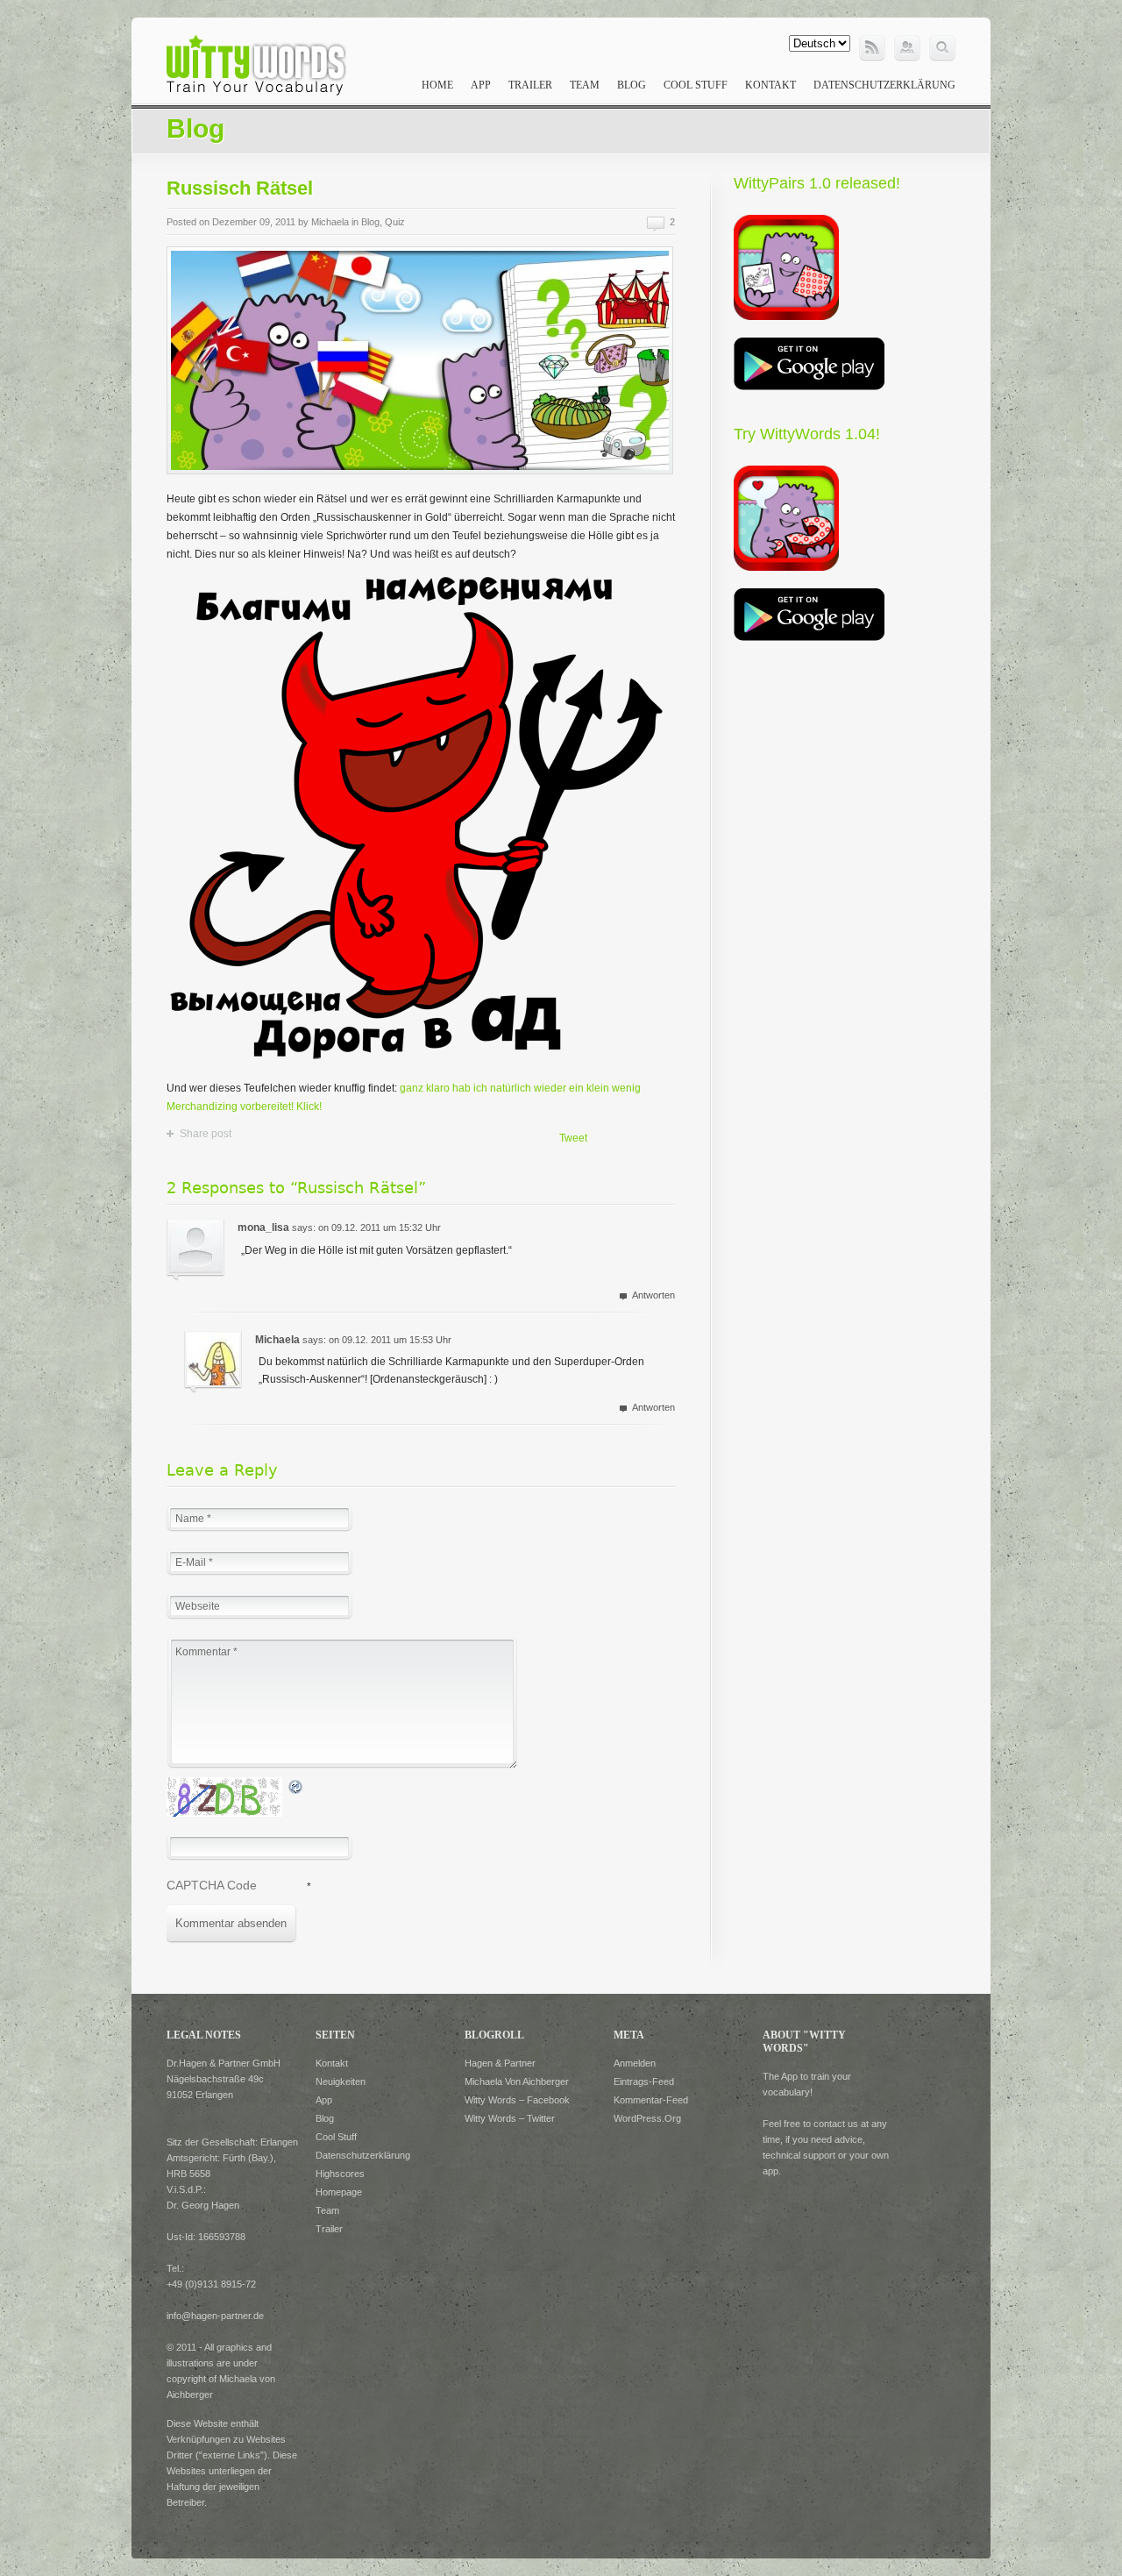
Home (437, 85)
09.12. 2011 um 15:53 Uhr (397, 1340)
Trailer (530, 85)
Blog (632, 85)
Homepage (339, 2192)
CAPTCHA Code (212, 1885)
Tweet (573, 1138)
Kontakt (770, 85)
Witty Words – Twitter (510, 2118)
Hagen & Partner (500, 2063)
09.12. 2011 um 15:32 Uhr (386, 1228)
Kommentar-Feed (651, 2100)
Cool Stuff (696, 85)
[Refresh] (296, 1786)
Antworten (653, 1295)
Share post (206, 1134)
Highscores (340, 2174)
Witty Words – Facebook (517, 2100)
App (481, 85)
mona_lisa (263, 1228)
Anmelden (635, 2063)
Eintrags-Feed (644, 2081)
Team (585, 85)
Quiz (395, 222)
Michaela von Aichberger (517, 2081)
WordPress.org (647, 2118)
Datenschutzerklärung (884, 85)
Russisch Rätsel (240, 188)
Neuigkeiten (341, 2081)
